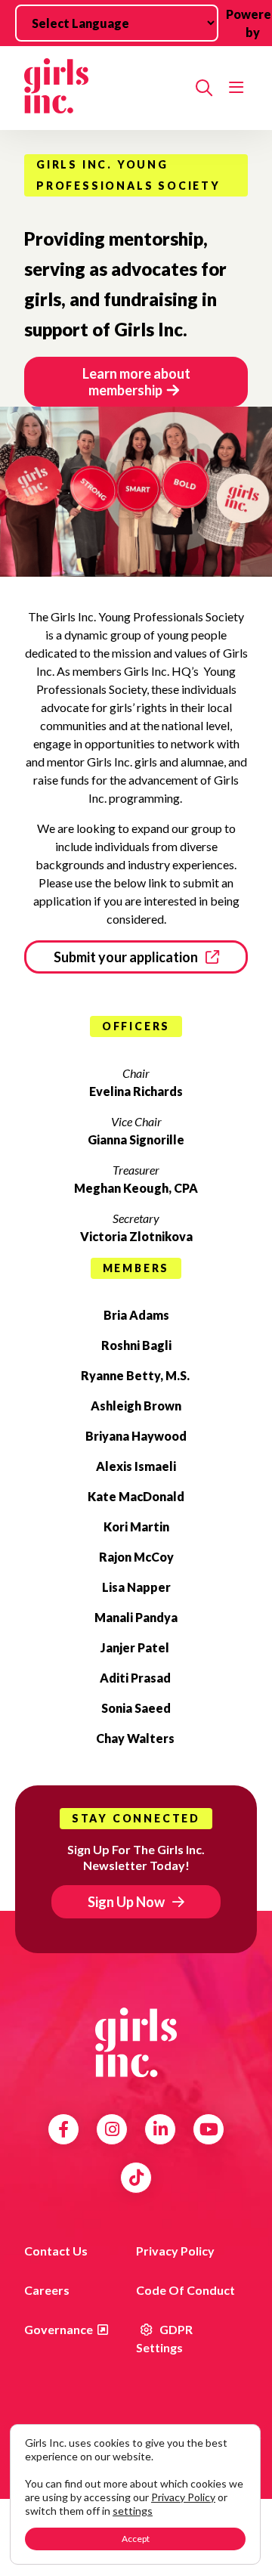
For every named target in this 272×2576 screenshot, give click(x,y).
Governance (59, 2329)
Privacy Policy (175, 2251)
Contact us (56, 2251)
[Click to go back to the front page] (104, 88)
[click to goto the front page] (136, 2042)
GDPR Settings (164, 2338)
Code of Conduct (185, 2290)
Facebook (63, 2129)
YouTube (209, 2129)
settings (133, 2511)
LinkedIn (161, 2129)
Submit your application (126, 957)
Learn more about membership (136, 382)
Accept (136, 2539)
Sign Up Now (126, 1902)
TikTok (136, 2178)
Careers (47, 2290)
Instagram (112, 2129)
